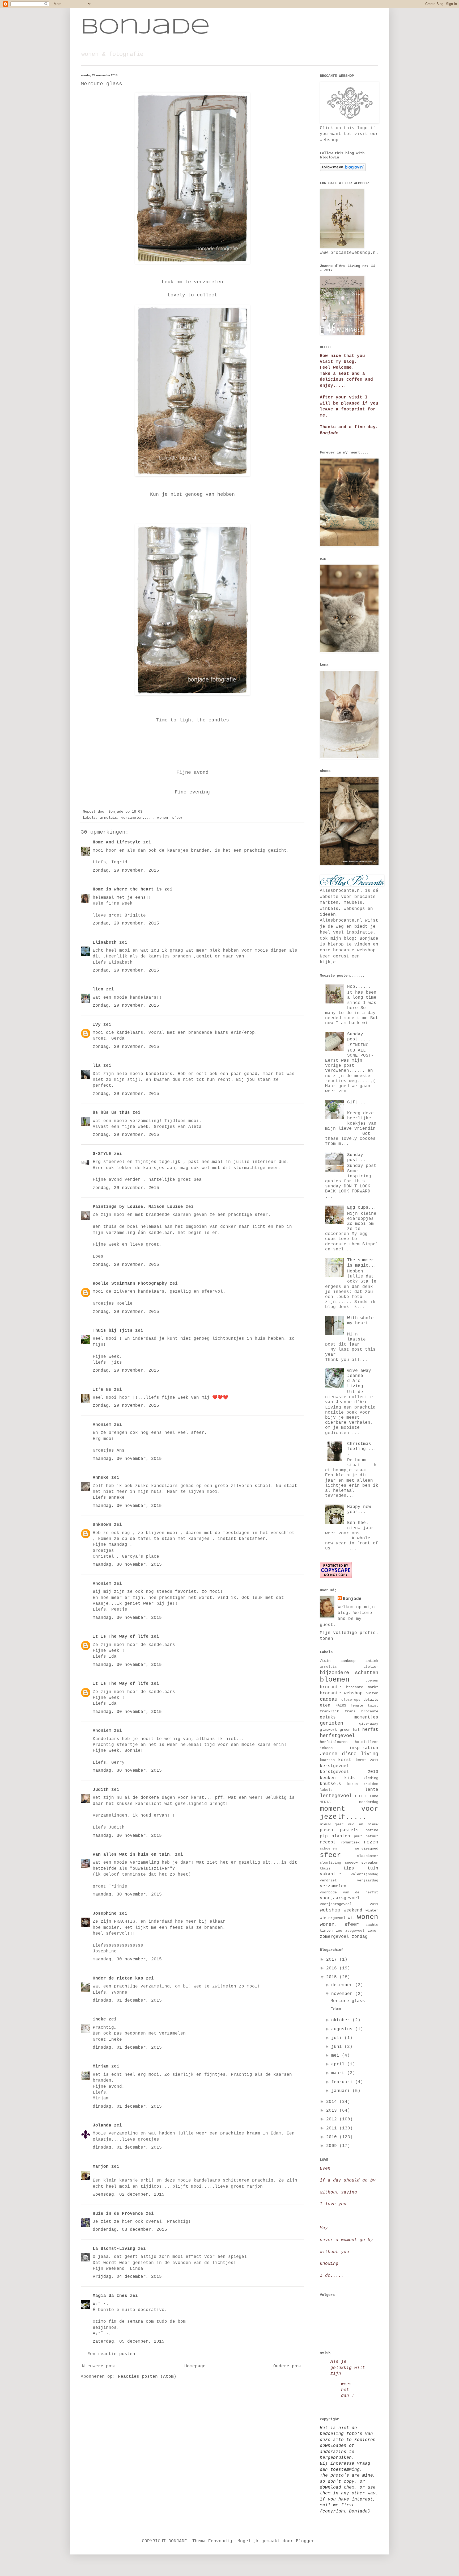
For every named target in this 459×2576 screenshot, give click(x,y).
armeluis (108, 818)
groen (345, 1730)
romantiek (350, 1842)
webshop (330, 1910)
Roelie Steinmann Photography (130, 1284)
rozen (371, 1842)
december (343, 1985)
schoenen (328, 1849)
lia (97, 1066)
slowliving (330, 1863)
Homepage (195, 2366)
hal (356, 1730)
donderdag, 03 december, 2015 (130, 2230)
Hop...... (359, 987)
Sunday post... (356, 1157)
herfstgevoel (337, 1736)
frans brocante (362, 1711)
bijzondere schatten (349, 1673)
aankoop (348, 1661)
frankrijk (329, 1711)
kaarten (327, 1760)
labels (326, 1790)
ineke (99, 2019)
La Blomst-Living (114, 2249)
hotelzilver (367, 1742)
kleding (371, 1778)
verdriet (328, 1880)
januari (342, 2091)
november (343, 1994)
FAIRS (341, 1705)
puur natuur (366, 1836)
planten (341, 1836)
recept (328, 1842)
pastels (349, 1830)
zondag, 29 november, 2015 (126, 871)
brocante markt (362, 1687)
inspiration (364, 1748)
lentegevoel (336, 1796)
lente (372, 1790)
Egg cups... (362, 1208)
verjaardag (368, 1880)
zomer (373, 1931)
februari (343, 2082)
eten (325, 1705)
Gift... (356, 1102)
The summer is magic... (362, 1263)
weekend (353, 1910)
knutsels (330, 1784)
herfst (370, 1730)
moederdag (369, 1802)
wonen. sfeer (170, 818)
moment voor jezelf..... (349, 1813)
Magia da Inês (110, 2296)
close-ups (351, 1700)
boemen (372, 1681)
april (339, 2064)
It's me (102, 1390)
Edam (336, 2009)
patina (372, 1830)
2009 (333, 2146)
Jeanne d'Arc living (349, 1754)
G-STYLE (102, 1154)
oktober (342, 2020)
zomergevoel (334, 1937)
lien (98, 989)
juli (338, 2038)
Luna (374, 1796)
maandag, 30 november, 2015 (127, 1459)
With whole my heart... (362, 1321)
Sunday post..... (359, 1037)
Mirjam (101, 2066)
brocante (330, 1687)
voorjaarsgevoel (340, 1898)
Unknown (102, 1525)
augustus (343, 2029)
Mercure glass (348, 2001)
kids (350, 1778)
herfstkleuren (334, 1742)
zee (339, 1931)
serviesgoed (367, 1848)
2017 (333, 1960)
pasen (326, 1830)
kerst (345, 1760)
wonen (368, 1917)
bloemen (335, 1680)
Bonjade (145, 28)
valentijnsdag (364, 1874)
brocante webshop (341, 1693)
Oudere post (288, 2366)
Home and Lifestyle (117, 842)
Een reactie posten (111, 2354)
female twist (364, 1705)
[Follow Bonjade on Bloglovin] (343, 170)
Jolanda (102, 2125)
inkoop (326, 1748)
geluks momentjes (349, 1717)
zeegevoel (355, 1931)
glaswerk (328, 1730)
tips (349, 1868)
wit (351, 1918)
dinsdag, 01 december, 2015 (127, 2001)
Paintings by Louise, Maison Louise (138, 1207)
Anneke (101, 1478)
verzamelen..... (137, 818)
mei (337, 2056)
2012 (333, 2119)
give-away (369, 1724)
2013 (333, 2111)
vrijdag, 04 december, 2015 (127, 2277)
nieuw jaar (332, 1824)
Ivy (97, 1025)
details (371, 1700)
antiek (372, 1661)
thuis (325, 1868)
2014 (333, 2102)
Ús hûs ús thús (111, 1113)
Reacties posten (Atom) (147, 2377)
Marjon (101, 2167)
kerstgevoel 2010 (349, 1772)
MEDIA (325, 1802)
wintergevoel (333, 1918)
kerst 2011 (367, 1760)
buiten (372, 1693)
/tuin (325, 1661)
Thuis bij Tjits (113, 1331)
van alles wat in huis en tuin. (133, 1855)
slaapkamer (368, 1856)
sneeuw (351, 1863)
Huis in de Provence (118, 2214)
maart (339, 2073)
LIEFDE (361, 1796)
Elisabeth (105, 943)
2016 (333, 1968)
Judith (101, 1790)
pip (324, 1836)
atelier (371, 1667)
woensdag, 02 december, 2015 (129, 2195)
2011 (333, 2128)
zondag (360, 1937)
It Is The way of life (121, 1637)
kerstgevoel (334, 1766)
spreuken (370, 1863)
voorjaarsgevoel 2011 (349, 1904)
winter (372, 1910)
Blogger (305, 2541)
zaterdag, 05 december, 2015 (129, 2342)
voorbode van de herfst (349, 1892)
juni (338, 2047)
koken (352, 1784)
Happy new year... (359, 1509)
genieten (331, 1723)
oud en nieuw (363, 1824)
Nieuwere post (99, 2366)
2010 (333, 2137)
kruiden (371, 1784)
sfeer (330, 1855)
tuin (373, 1868)
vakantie (330, 1874)
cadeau (329, 1699)
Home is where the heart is (127, 889)
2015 (333, 1977)
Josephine (105, 1914)
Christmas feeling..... (362, 1449)
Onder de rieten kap (118, 1978)
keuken (328, 1778)
